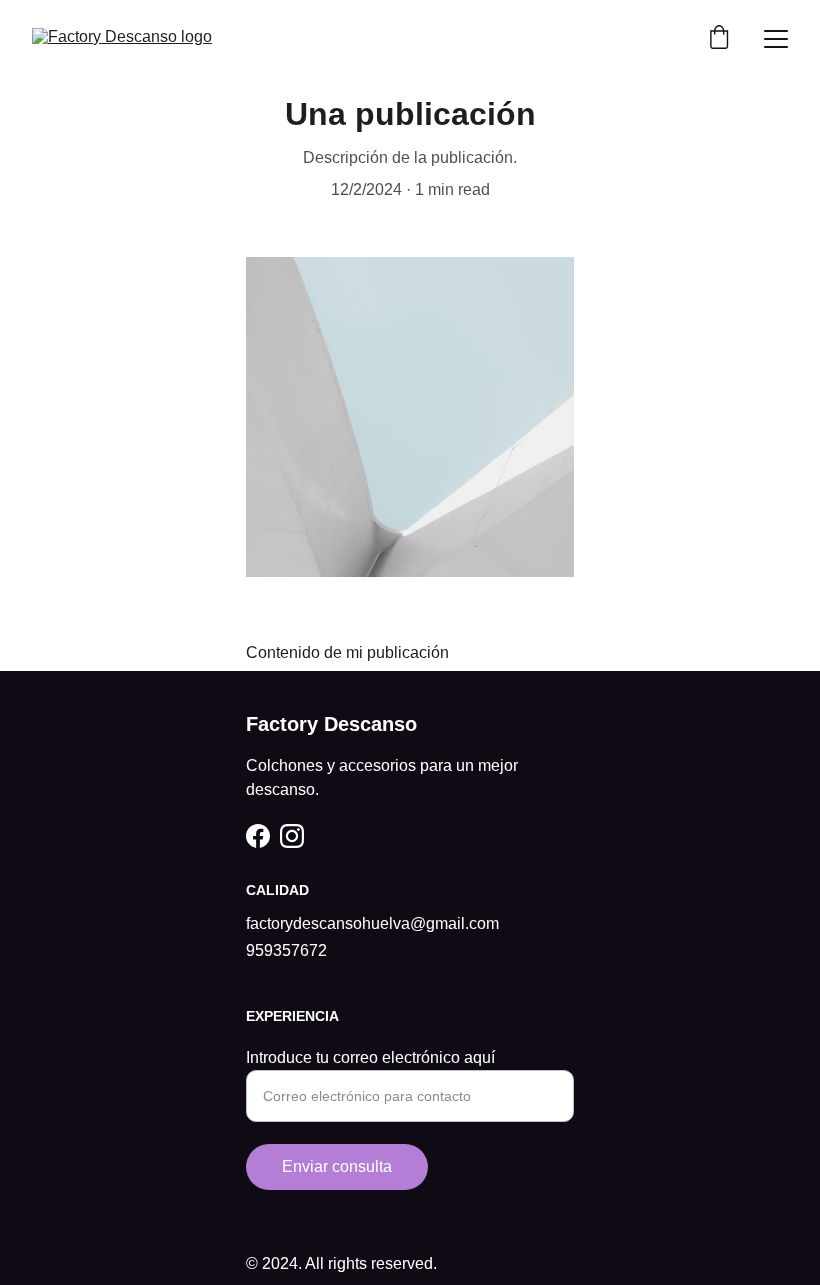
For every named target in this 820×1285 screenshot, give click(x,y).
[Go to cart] (719, 39)
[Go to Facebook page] (258, 836)
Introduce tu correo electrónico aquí (370, 1057)
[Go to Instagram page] (292, 836)
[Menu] (776, 39)
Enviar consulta (337, 1166)
